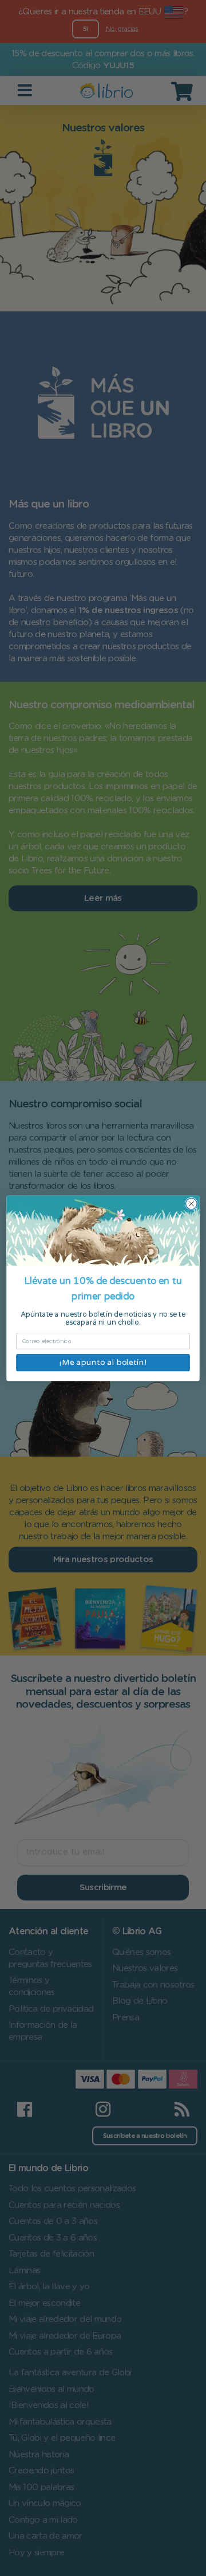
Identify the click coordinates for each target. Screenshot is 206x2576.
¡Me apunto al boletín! (103, 1362)
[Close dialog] (192, 1204)
